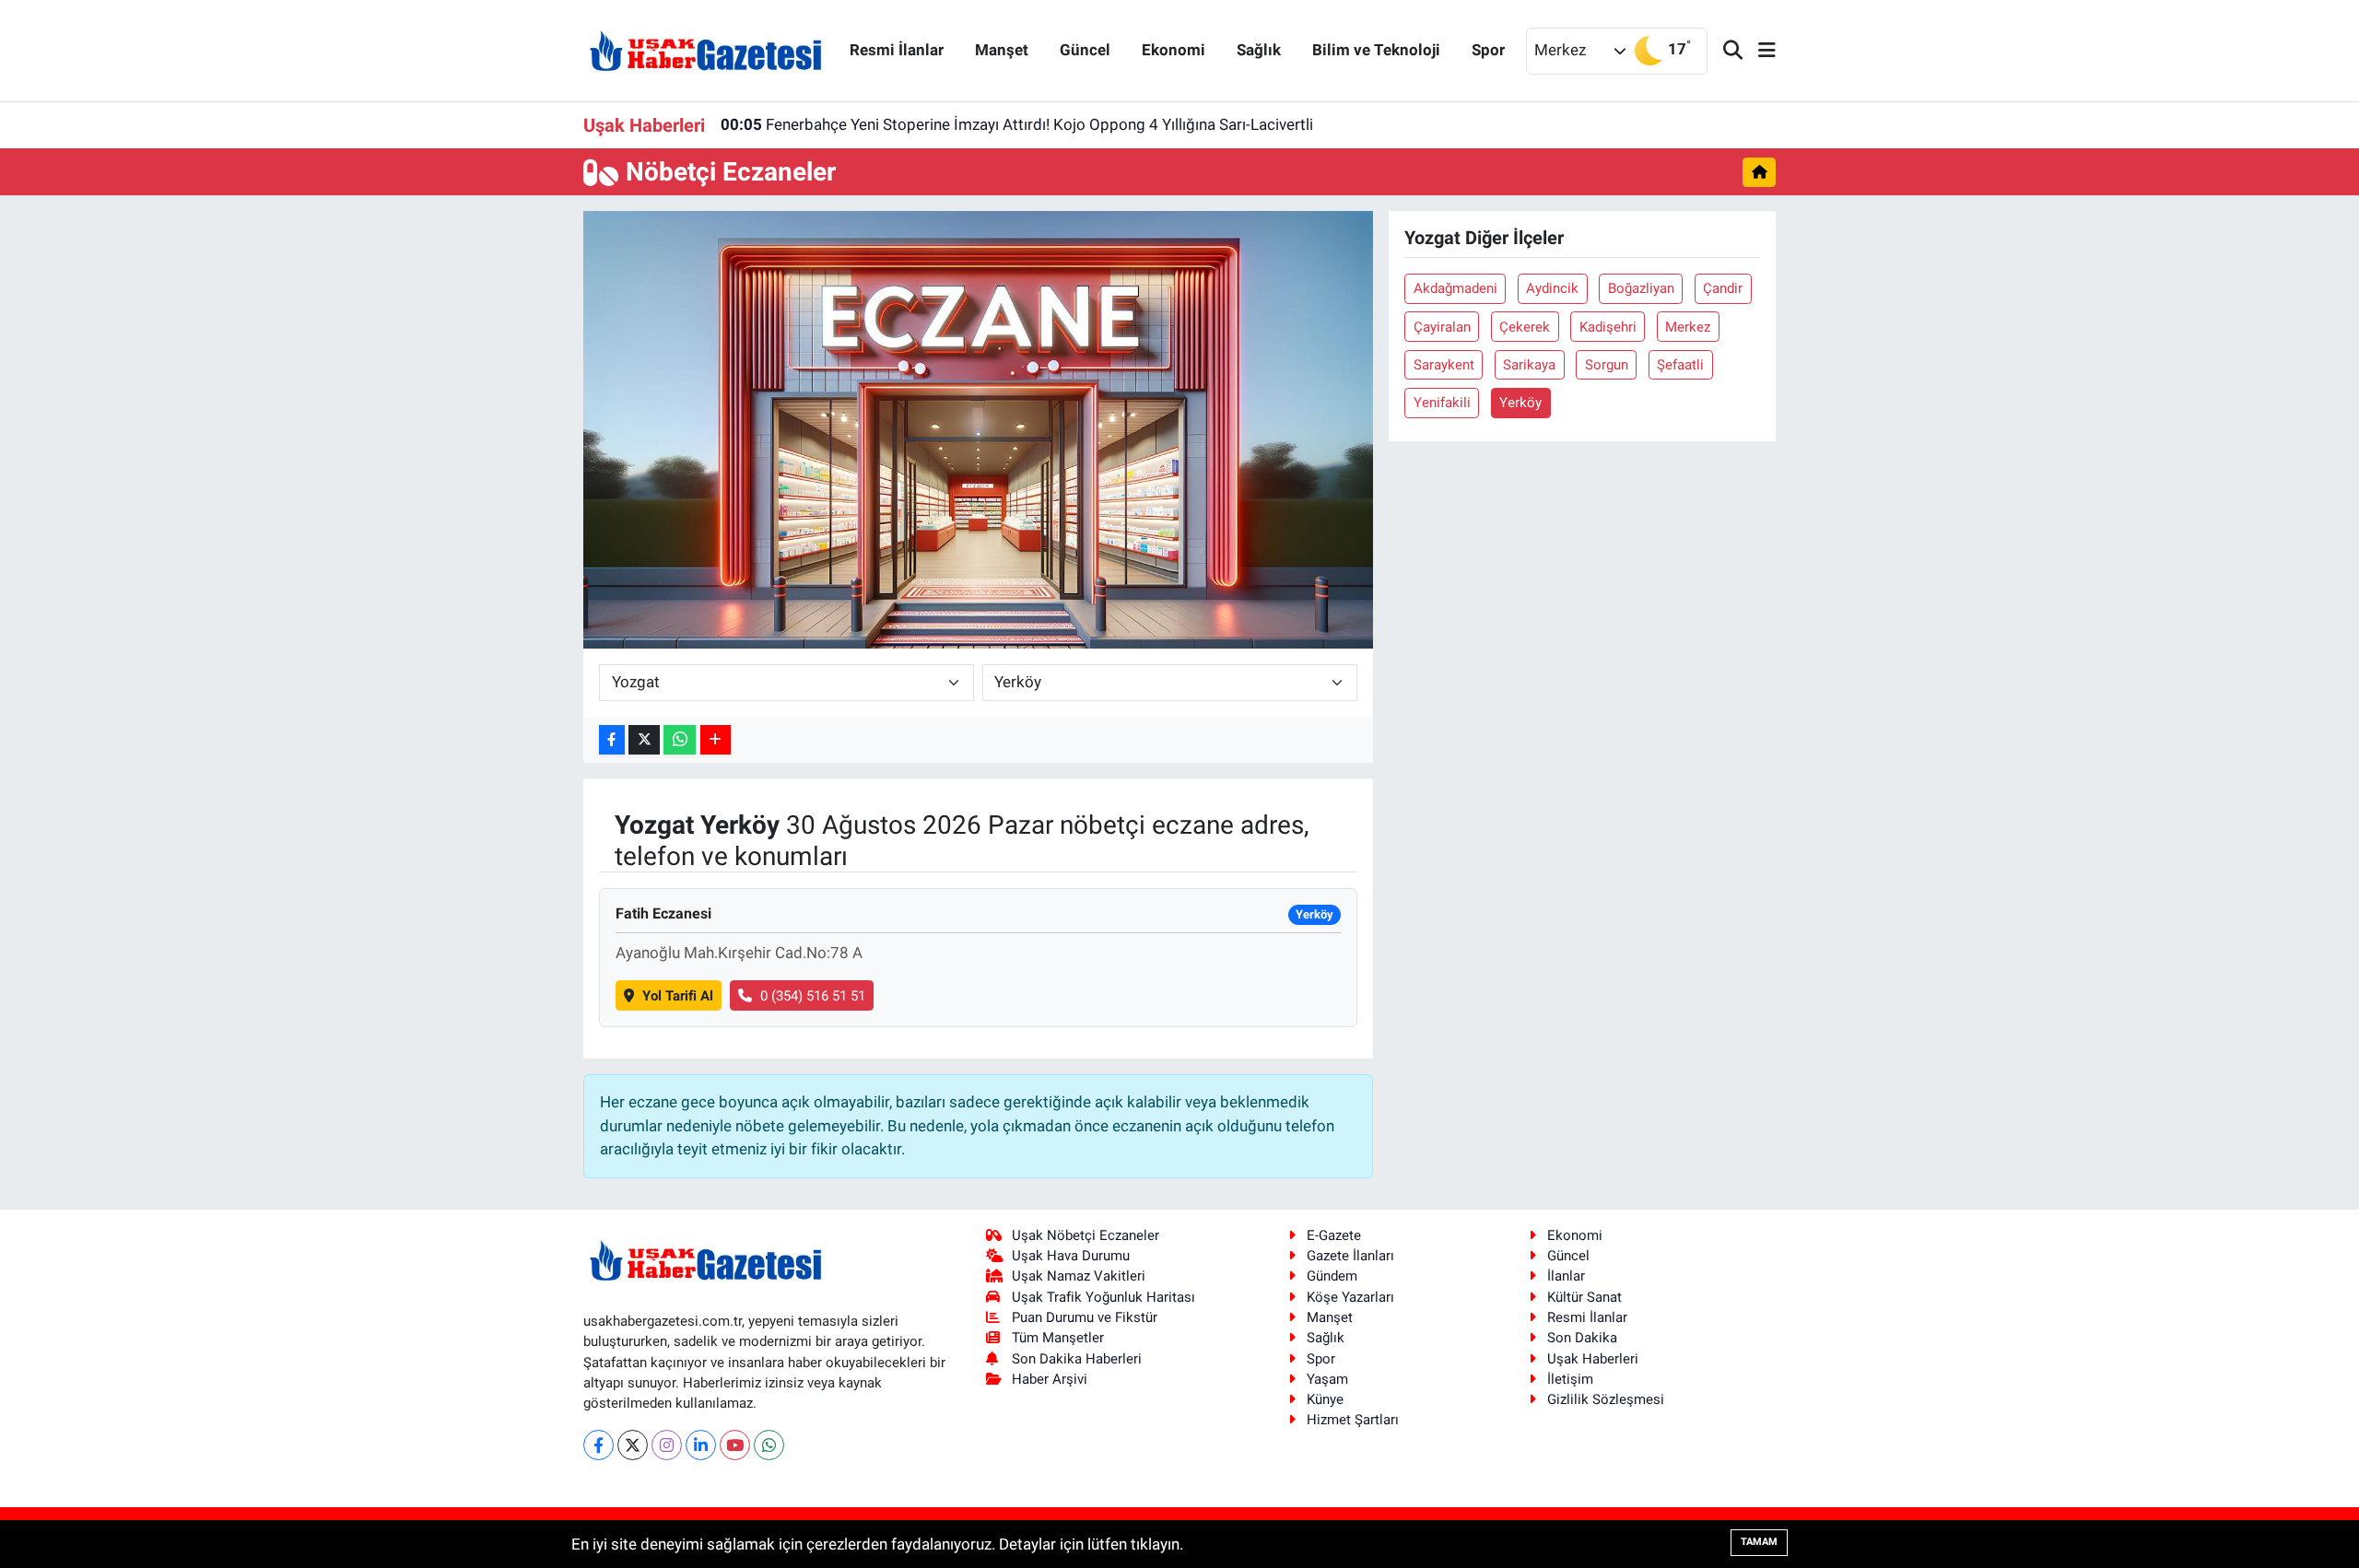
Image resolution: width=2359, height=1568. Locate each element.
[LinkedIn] (701, 1445)
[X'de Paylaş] (644, 740)
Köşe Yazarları (1350, 1297)
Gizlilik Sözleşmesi (1606, 1399)
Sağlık (1259, 50)
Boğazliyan (1641, 288)
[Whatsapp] (769, 1445)
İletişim (1570, 1379)
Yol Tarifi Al (678, 996)
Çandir (1723, 288)
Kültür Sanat (1584, 1297)
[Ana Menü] (1759, 51)
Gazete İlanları (1350, 1256)
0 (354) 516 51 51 (813, 996)
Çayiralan (1442, 327)
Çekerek (1525, 327)
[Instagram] (667, 1445)
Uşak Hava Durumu (1071, 1256)
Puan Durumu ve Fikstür (1085, 1317)
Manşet (1002, 50)
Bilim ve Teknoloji (1376, 50)
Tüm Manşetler (1058, 1338)
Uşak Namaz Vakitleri (1079, 1276)
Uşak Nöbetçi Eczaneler (1086, 1235)
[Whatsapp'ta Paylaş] (680, 740)
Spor (1488, 50)
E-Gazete (1334, 1235)
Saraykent (1444, 365)
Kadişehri (1608, 327)
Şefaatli (1680, 365)
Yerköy (1520, 403)
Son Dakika (1582, 1338)
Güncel (1085, 50)
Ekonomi (1174, 50)
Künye (1325, 1399)
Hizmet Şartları (1353, 1420)
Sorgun (1607, 365)
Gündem (1332, 1276)
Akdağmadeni (1455, 288)
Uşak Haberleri (1593, 1359)
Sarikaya (1529, 365)
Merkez (1688, 327)
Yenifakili (1442, 403)
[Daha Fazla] (716, 740)
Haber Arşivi (1050, 1379)
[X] (633, 1445)
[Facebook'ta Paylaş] (612, 740)
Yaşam (1327, 1379)
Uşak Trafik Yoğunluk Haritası (1103, 1297)
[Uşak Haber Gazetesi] (706, 50)
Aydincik (1552, 288)
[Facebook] (599, 1445)
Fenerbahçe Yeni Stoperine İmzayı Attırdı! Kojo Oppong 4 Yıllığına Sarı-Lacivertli (1017, 124)
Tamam (1759, 1542)
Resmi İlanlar (897, 50)
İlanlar (1566, 1276)
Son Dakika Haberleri (1077, 1359)
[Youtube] (735, 1445)
